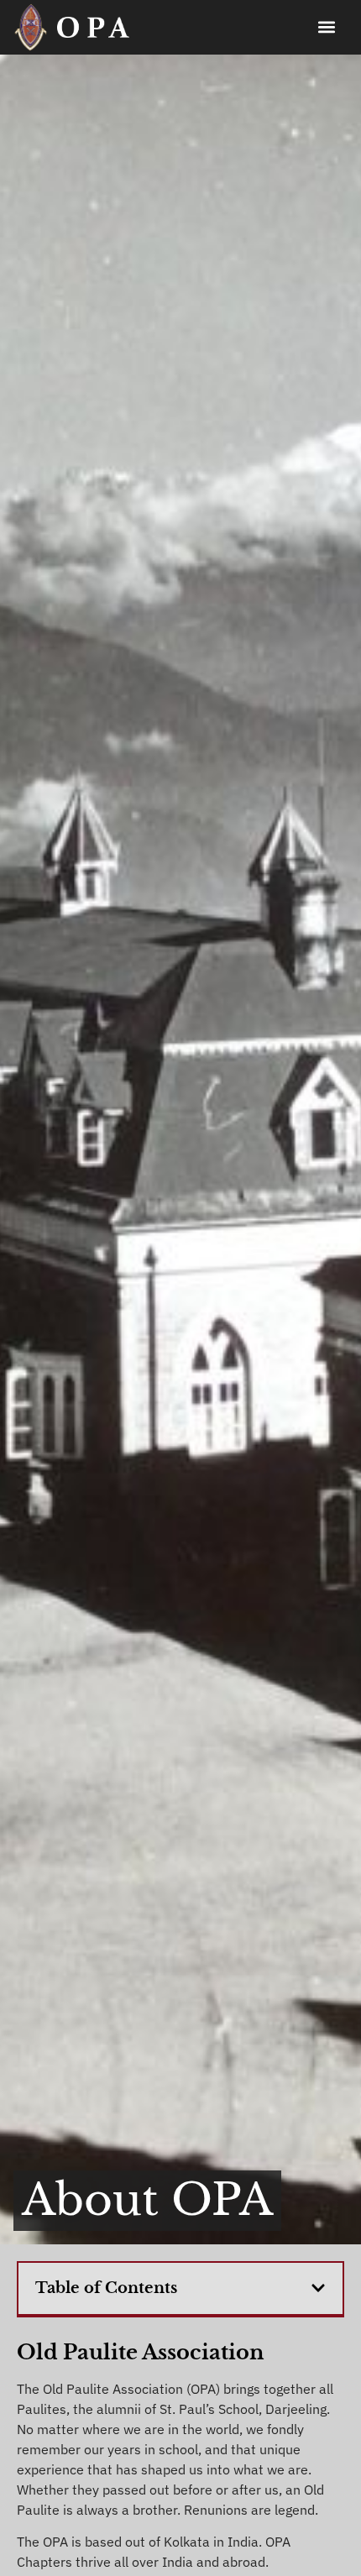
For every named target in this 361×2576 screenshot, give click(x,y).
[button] (326, 27)
